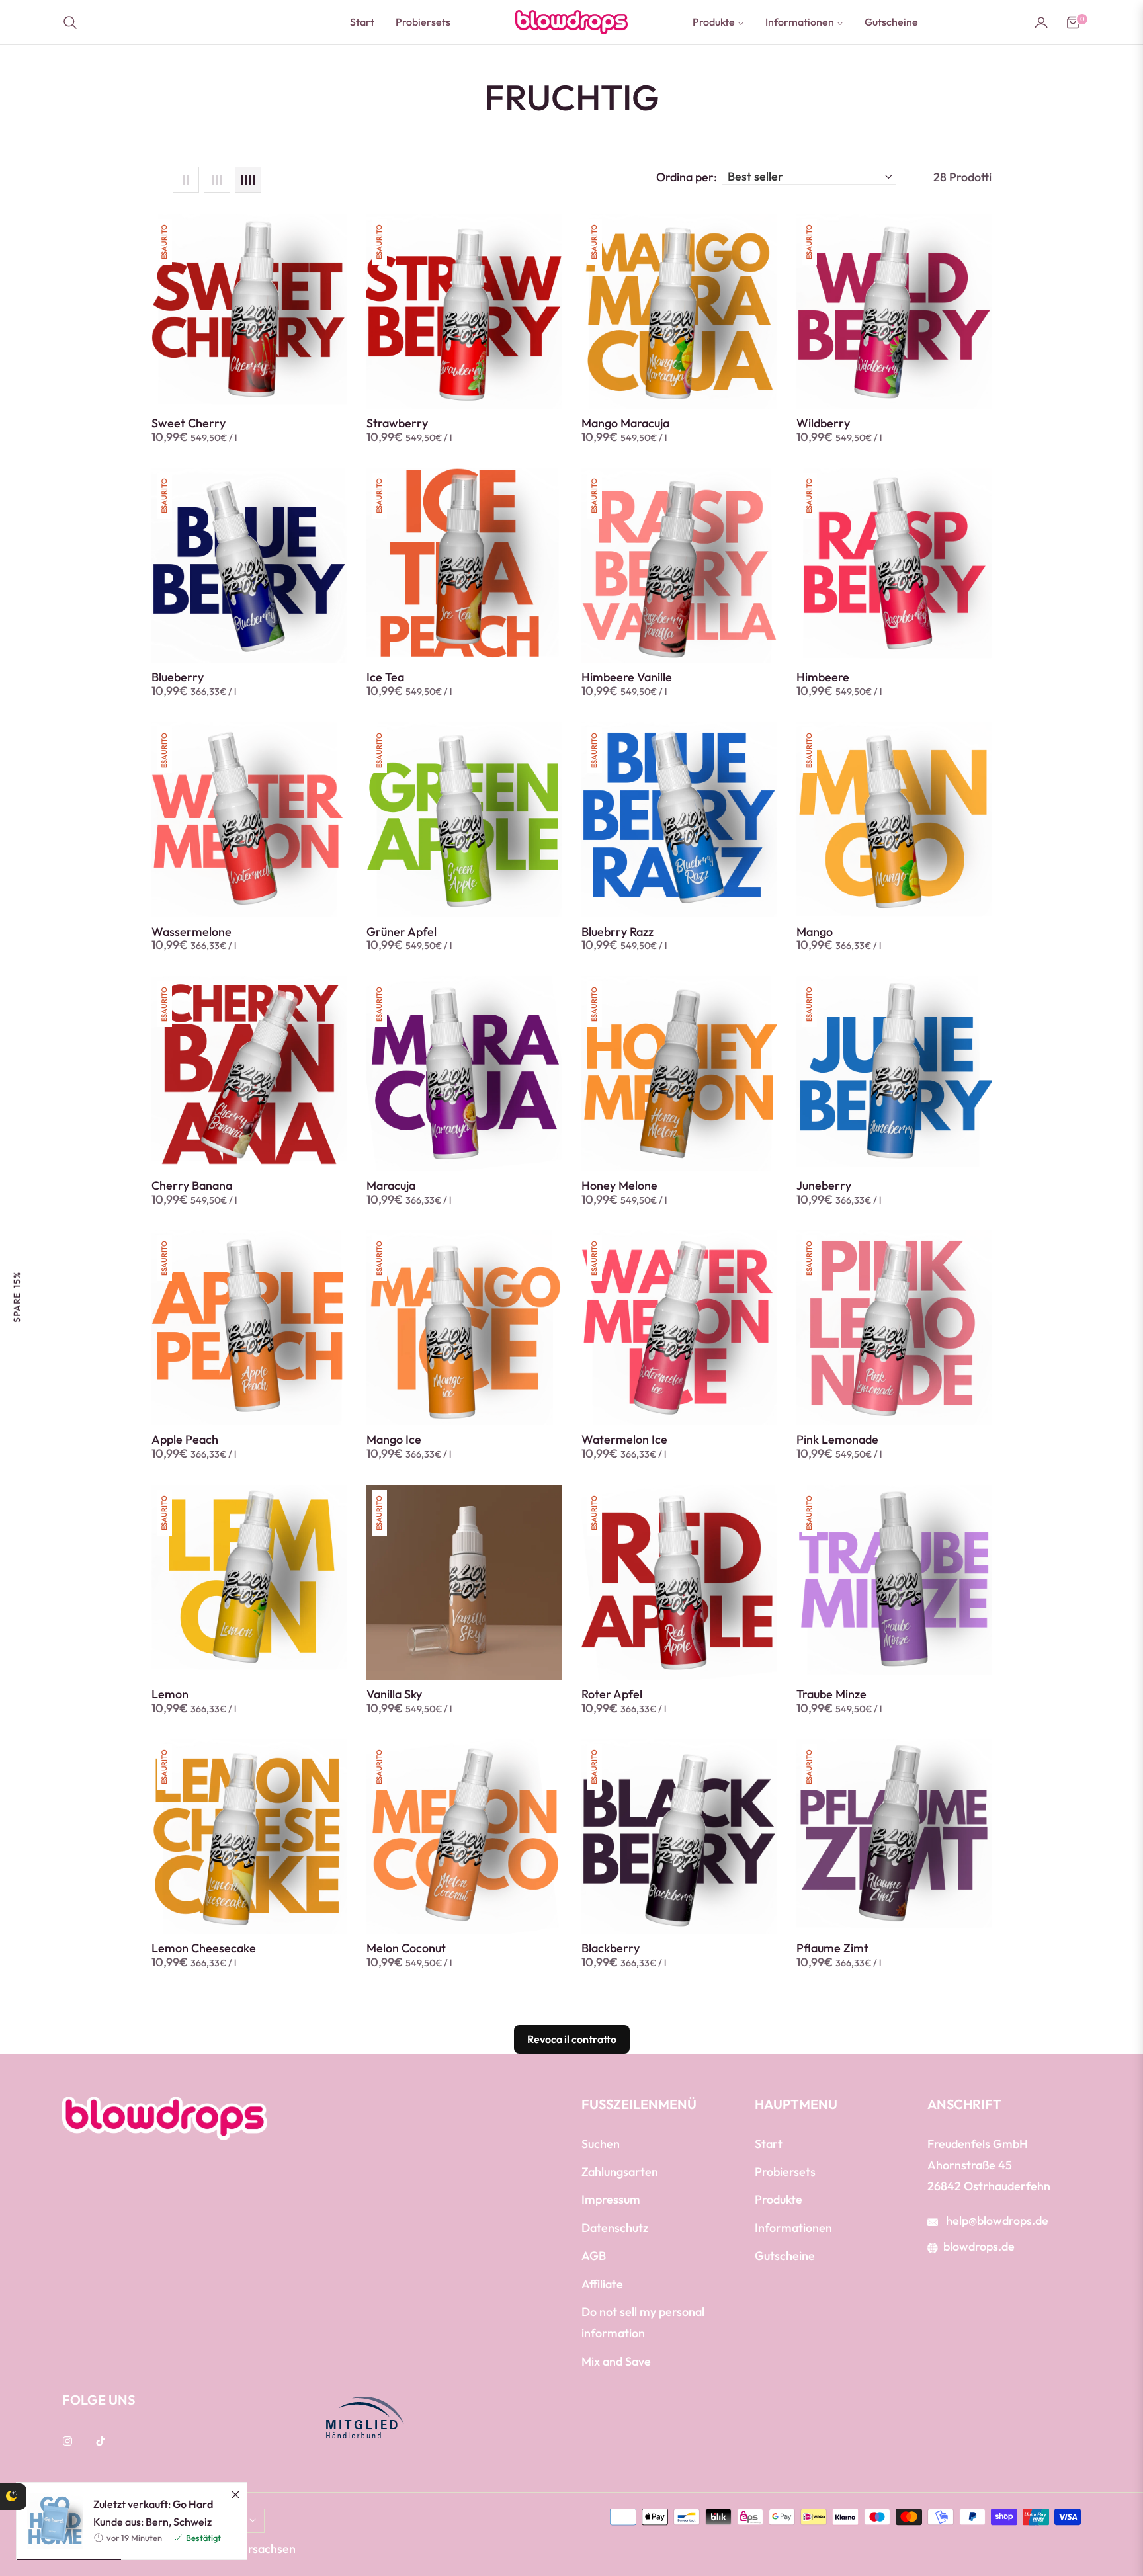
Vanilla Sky (394, 1694)
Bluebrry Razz (617, 932)
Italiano (225, 2521)
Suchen (601, 2144)
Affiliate (602, 2284)
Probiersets (785, 2172)
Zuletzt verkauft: (153, 2290)
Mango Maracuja (625, 423)
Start (769, 2144)
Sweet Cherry (189, 423)
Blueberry (178, 677)
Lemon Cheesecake (204, 1948)
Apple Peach (185, 1440)
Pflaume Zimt (832, 1948)
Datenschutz (615, 2228)
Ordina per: (687, 177)
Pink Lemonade (837, 1440)
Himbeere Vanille (627, 677)
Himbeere (823, 677)
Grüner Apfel (402, 932)
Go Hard (193, 2290)
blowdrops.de (979, 2246)
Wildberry (823, 423)
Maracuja (391, 1186)
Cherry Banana (192, 1186)
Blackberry (611, 1948)
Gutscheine (785, 2256)
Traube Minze (831, 1694)
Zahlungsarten (620, 2172)
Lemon (170, 1694)
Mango (815, 932)
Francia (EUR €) (127, 2521)
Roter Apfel (612, 1694)
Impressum (611, 2199)
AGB (594, 2256)
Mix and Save (616, 2361)
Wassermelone (191, 932)
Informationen (793, 2228)
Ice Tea (385, 677)
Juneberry (824, 1186)
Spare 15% (17, 1297)
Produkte (779, 2199)
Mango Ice (394, 1440)
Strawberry (397, 423)
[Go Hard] (50, 2307)
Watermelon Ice (624, 1440)
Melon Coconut (406, 1948)
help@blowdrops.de (996, 2221)
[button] (74, 22)
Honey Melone (619, 1186)
